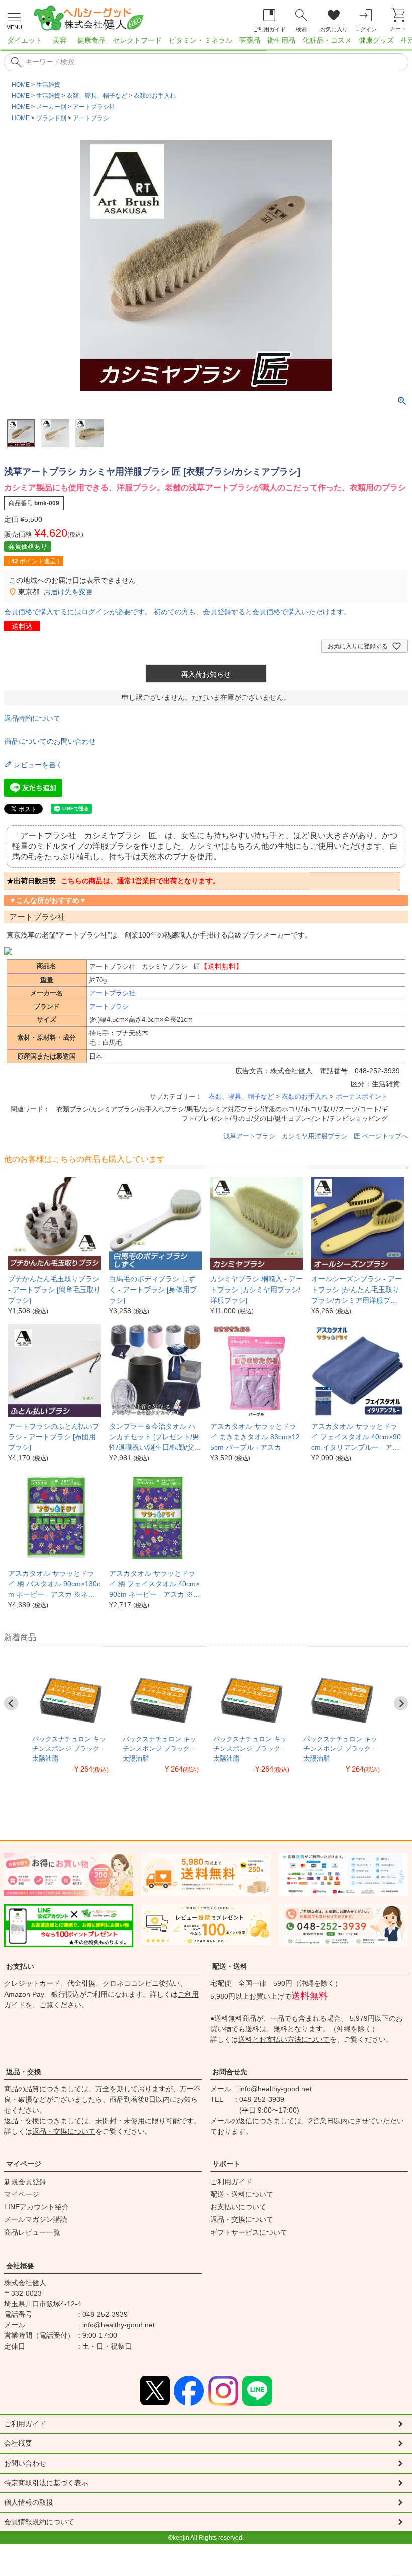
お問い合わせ (25, 2463)
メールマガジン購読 (36, 2219)
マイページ (24, 2164)
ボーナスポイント (362, 1096)
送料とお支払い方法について (284, 2039)
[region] (206, 43)
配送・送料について (242, 2194)
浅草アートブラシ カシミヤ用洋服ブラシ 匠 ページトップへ (316, 1136)
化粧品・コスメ (327, 40)
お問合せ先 (230, 2072)
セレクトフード (137, 40)
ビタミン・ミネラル (200, 40)
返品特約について (32, 718)
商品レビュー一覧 (32, 2232)
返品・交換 (24, 2072)
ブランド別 (51, 118)
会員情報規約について (39, 2522)
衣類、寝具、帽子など (97, 96)
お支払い (20, 1966)
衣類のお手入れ (155, 96)
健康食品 (91, 40)
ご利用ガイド (231, 2182)
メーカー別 (51, 107)
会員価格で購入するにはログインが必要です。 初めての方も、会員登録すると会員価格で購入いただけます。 (177, 612)
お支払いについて (238, 2207)
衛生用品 (281, 40)
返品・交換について (64, 2131)
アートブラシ (91, 118)
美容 (60, 40)
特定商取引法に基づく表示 (46, 2483)
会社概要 (20, 2266)
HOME (21, 85)
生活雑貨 (48, 85)
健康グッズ (376, 40)
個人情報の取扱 (29, 2502)
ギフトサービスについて (249, 2232)
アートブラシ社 (94, 107)
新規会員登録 (25, 2182)
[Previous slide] (11, 1703)
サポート (226, 2164)
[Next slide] (401, 1703)
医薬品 (250, 40)
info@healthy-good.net (275, 2089)
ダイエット (25, 40)
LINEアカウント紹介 (36, 2207)
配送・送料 (230, 1966)
